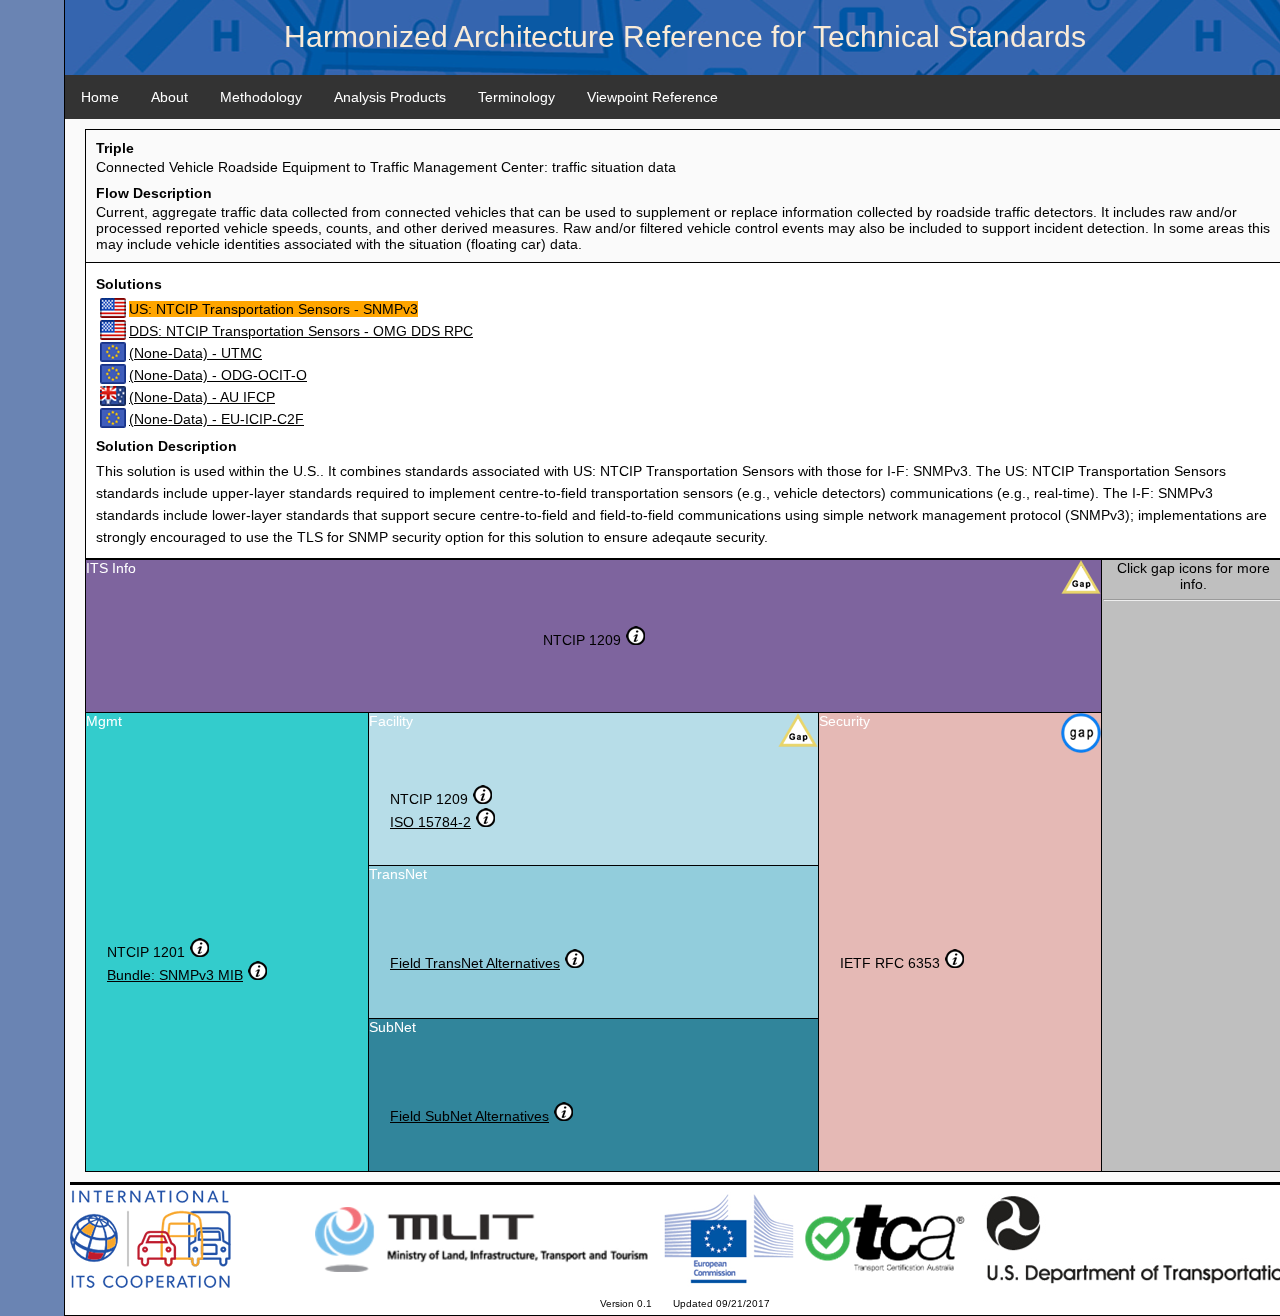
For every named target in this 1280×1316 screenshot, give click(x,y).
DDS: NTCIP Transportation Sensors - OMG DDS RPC (301, 331)
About (169, 97)
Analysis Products (390, 97)
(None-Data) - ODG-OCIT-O (218, 375)
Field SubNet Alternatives (469, 1116)
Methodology (261, 97)
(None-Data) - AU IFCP (202, 397)
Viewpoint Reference (652, 97)
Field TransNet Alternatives (475, 963)
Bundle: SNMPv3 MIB (175, 975)
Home (100, 97)
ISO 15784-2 (430, 822)
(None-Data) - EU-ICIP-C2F (216, 419)
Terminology (516, 97)
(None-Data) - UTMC (195, 353)
